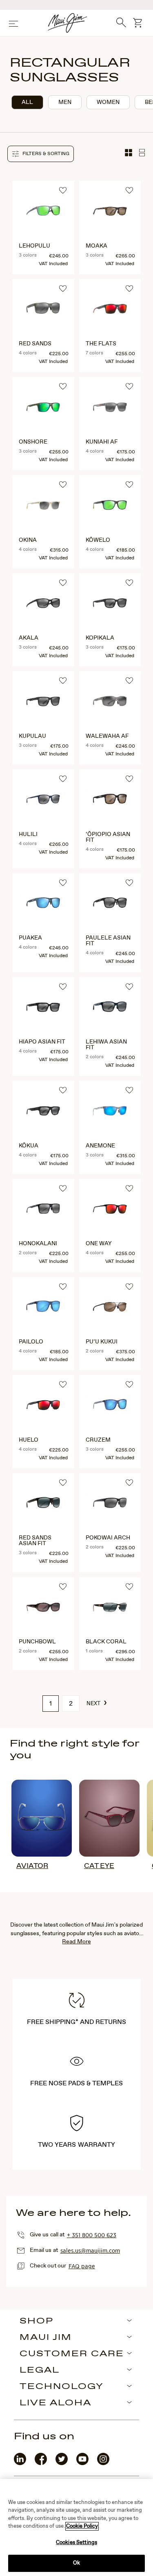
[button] (41, 154)
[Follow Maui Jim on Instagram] (103, 2463)
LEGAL (40, 2371)
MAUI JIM (46, 2338)
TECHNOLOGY (62, 2387)
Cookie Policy (82, 2526)
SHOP (37, 2321)
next (97, 1703)
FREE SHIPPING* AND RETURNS (77, 2022)
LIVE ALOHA (55, 2403)
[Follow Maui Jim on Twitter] (62, 2463)
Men (65, 102)
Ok (76, 2563)
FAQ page (82, 2266)
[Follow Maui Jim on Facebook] (41, 2463)
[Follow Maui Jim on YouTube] (82, 2463)
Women (108, 102)
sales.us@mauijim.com (90, 2250)
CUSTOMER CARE (72, 2354)
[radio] (27, 102)
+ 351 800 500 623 (92, 2235)
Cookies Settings (76, 2543)
